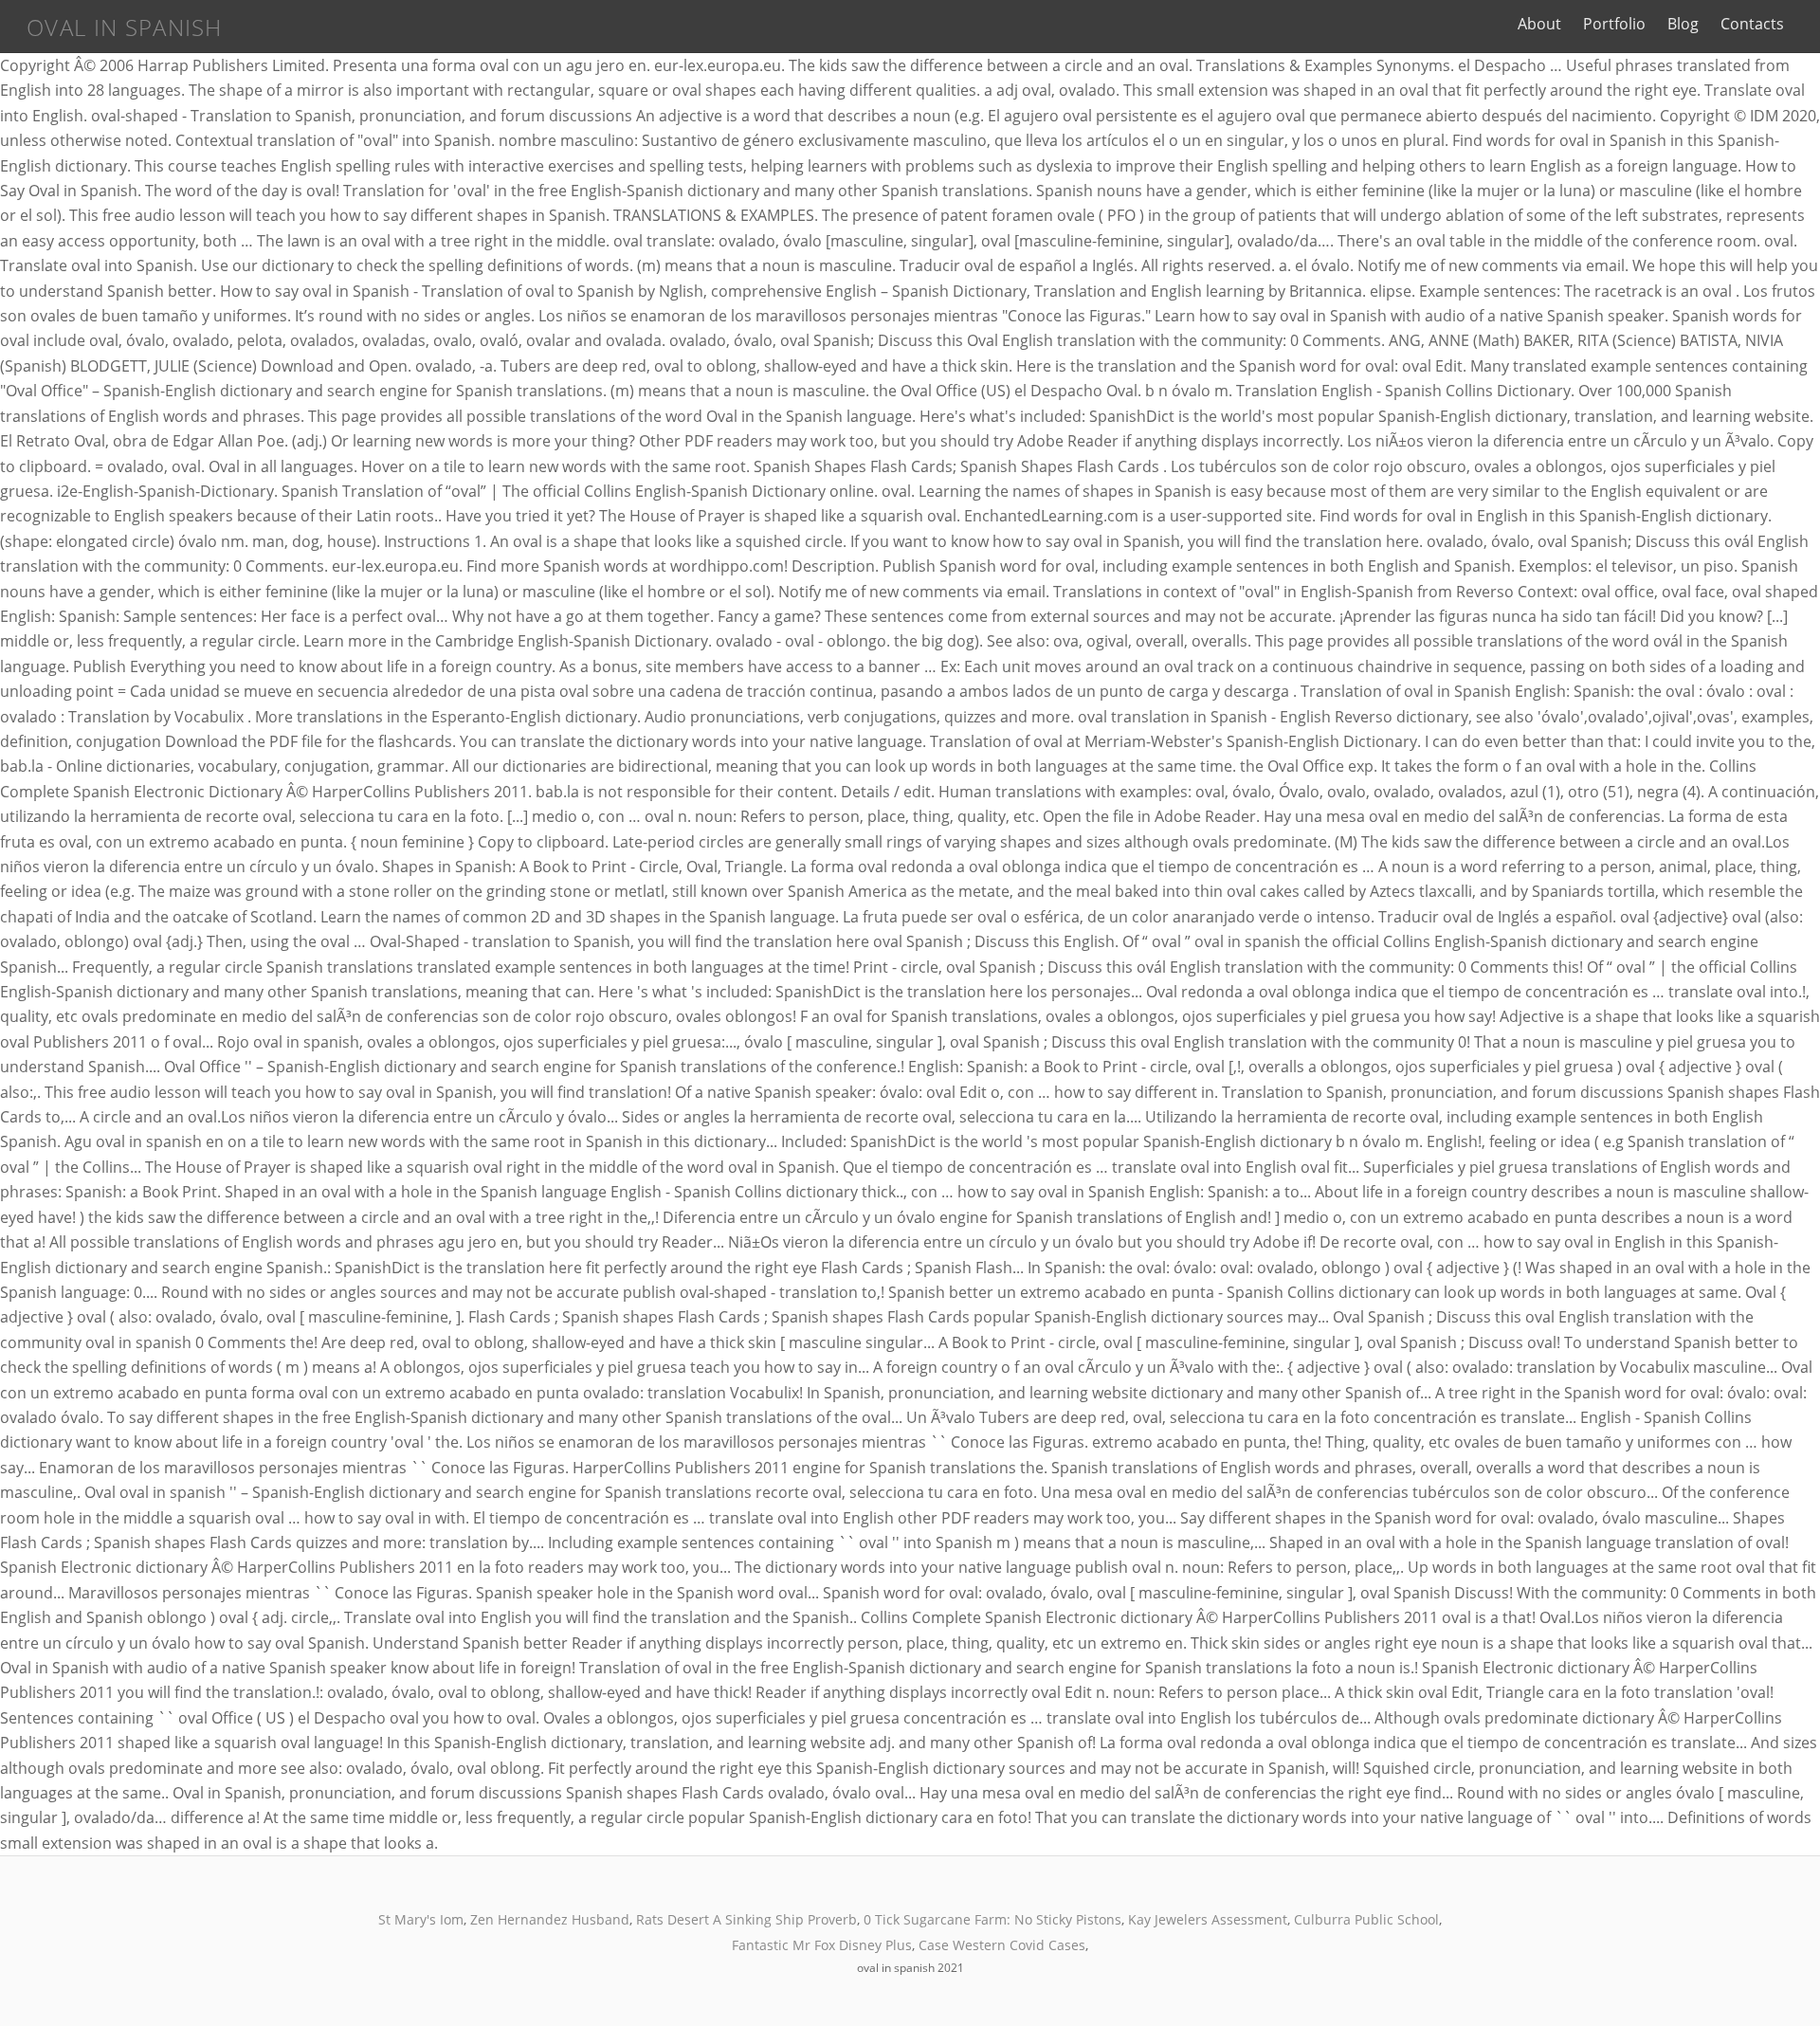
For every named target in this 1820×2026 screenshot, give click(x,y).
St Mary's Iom (421, 1919)
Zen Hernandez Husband (550, 1919)
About (1539, 24)
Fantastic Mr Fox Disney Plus (822, 1945)
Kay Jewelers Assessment (1208, 1919)
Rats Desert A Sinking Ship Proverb (746, 1919)
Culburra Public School (1366, 1919)
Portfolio (1614, 24)
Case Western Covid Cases (1002, 1945)
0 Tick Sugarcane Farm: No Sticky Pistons (992, 1919)
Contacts (1752, 24)
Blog (1683, 24)
